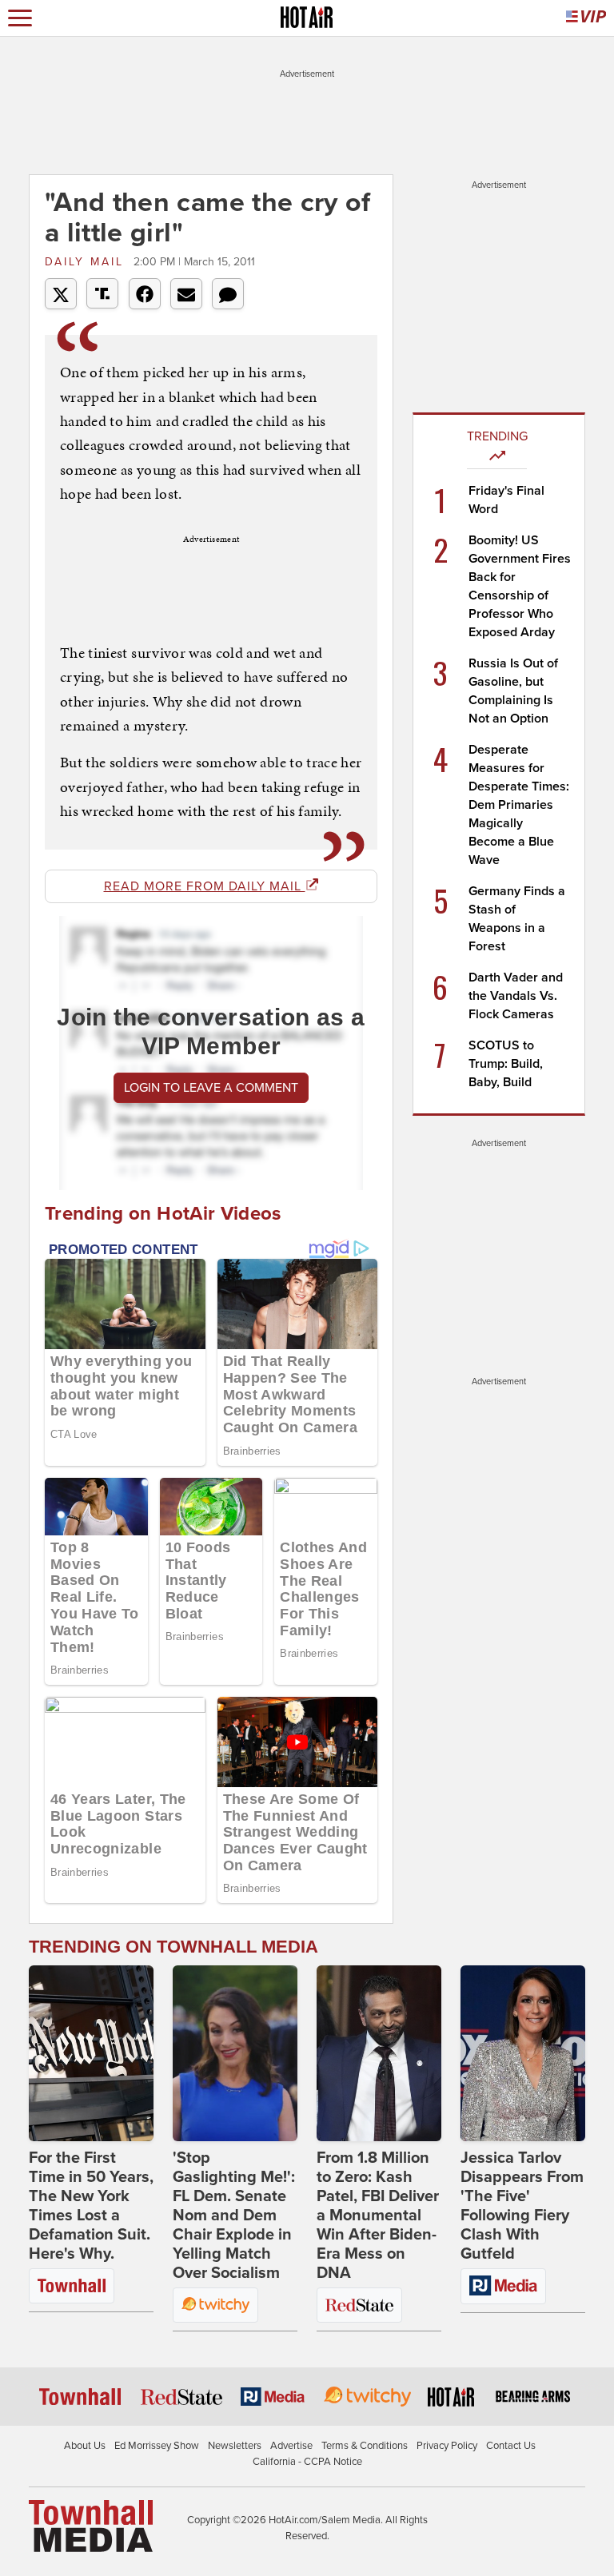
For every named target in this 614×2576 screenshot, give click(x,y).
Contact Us (511, 2446)
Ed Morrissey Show (157, 2446)
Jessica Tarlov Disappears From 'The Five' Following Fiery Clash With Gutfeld (522, 2206)
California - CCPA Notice (307, 2462)
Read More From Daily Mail (205, 886)
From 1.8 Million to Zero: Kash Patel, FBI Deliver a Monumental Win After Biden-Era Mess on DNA (378, 2216)
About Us (85, 2446)
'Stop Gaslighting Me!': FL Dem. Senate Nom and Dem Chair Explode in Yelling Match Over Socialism (234, 2216)
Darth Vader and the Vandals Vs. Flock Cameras (516, 996)
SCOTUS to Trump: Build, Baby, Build (506, 1064)
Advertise (291, 2446)
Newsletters (235, 2446)
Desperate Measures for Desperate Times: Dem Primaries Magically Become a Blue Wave (519, 805)
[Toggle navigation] (20, 18)
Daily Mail (87, 262)
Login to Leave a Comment (211, 1088)
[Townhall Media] (91, 2526)
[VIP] (586, 18)
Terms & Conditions (365, 2446)
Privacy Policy (447, 2446)
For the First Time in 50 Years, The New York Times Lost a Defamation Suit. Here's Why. (91, 2206)
